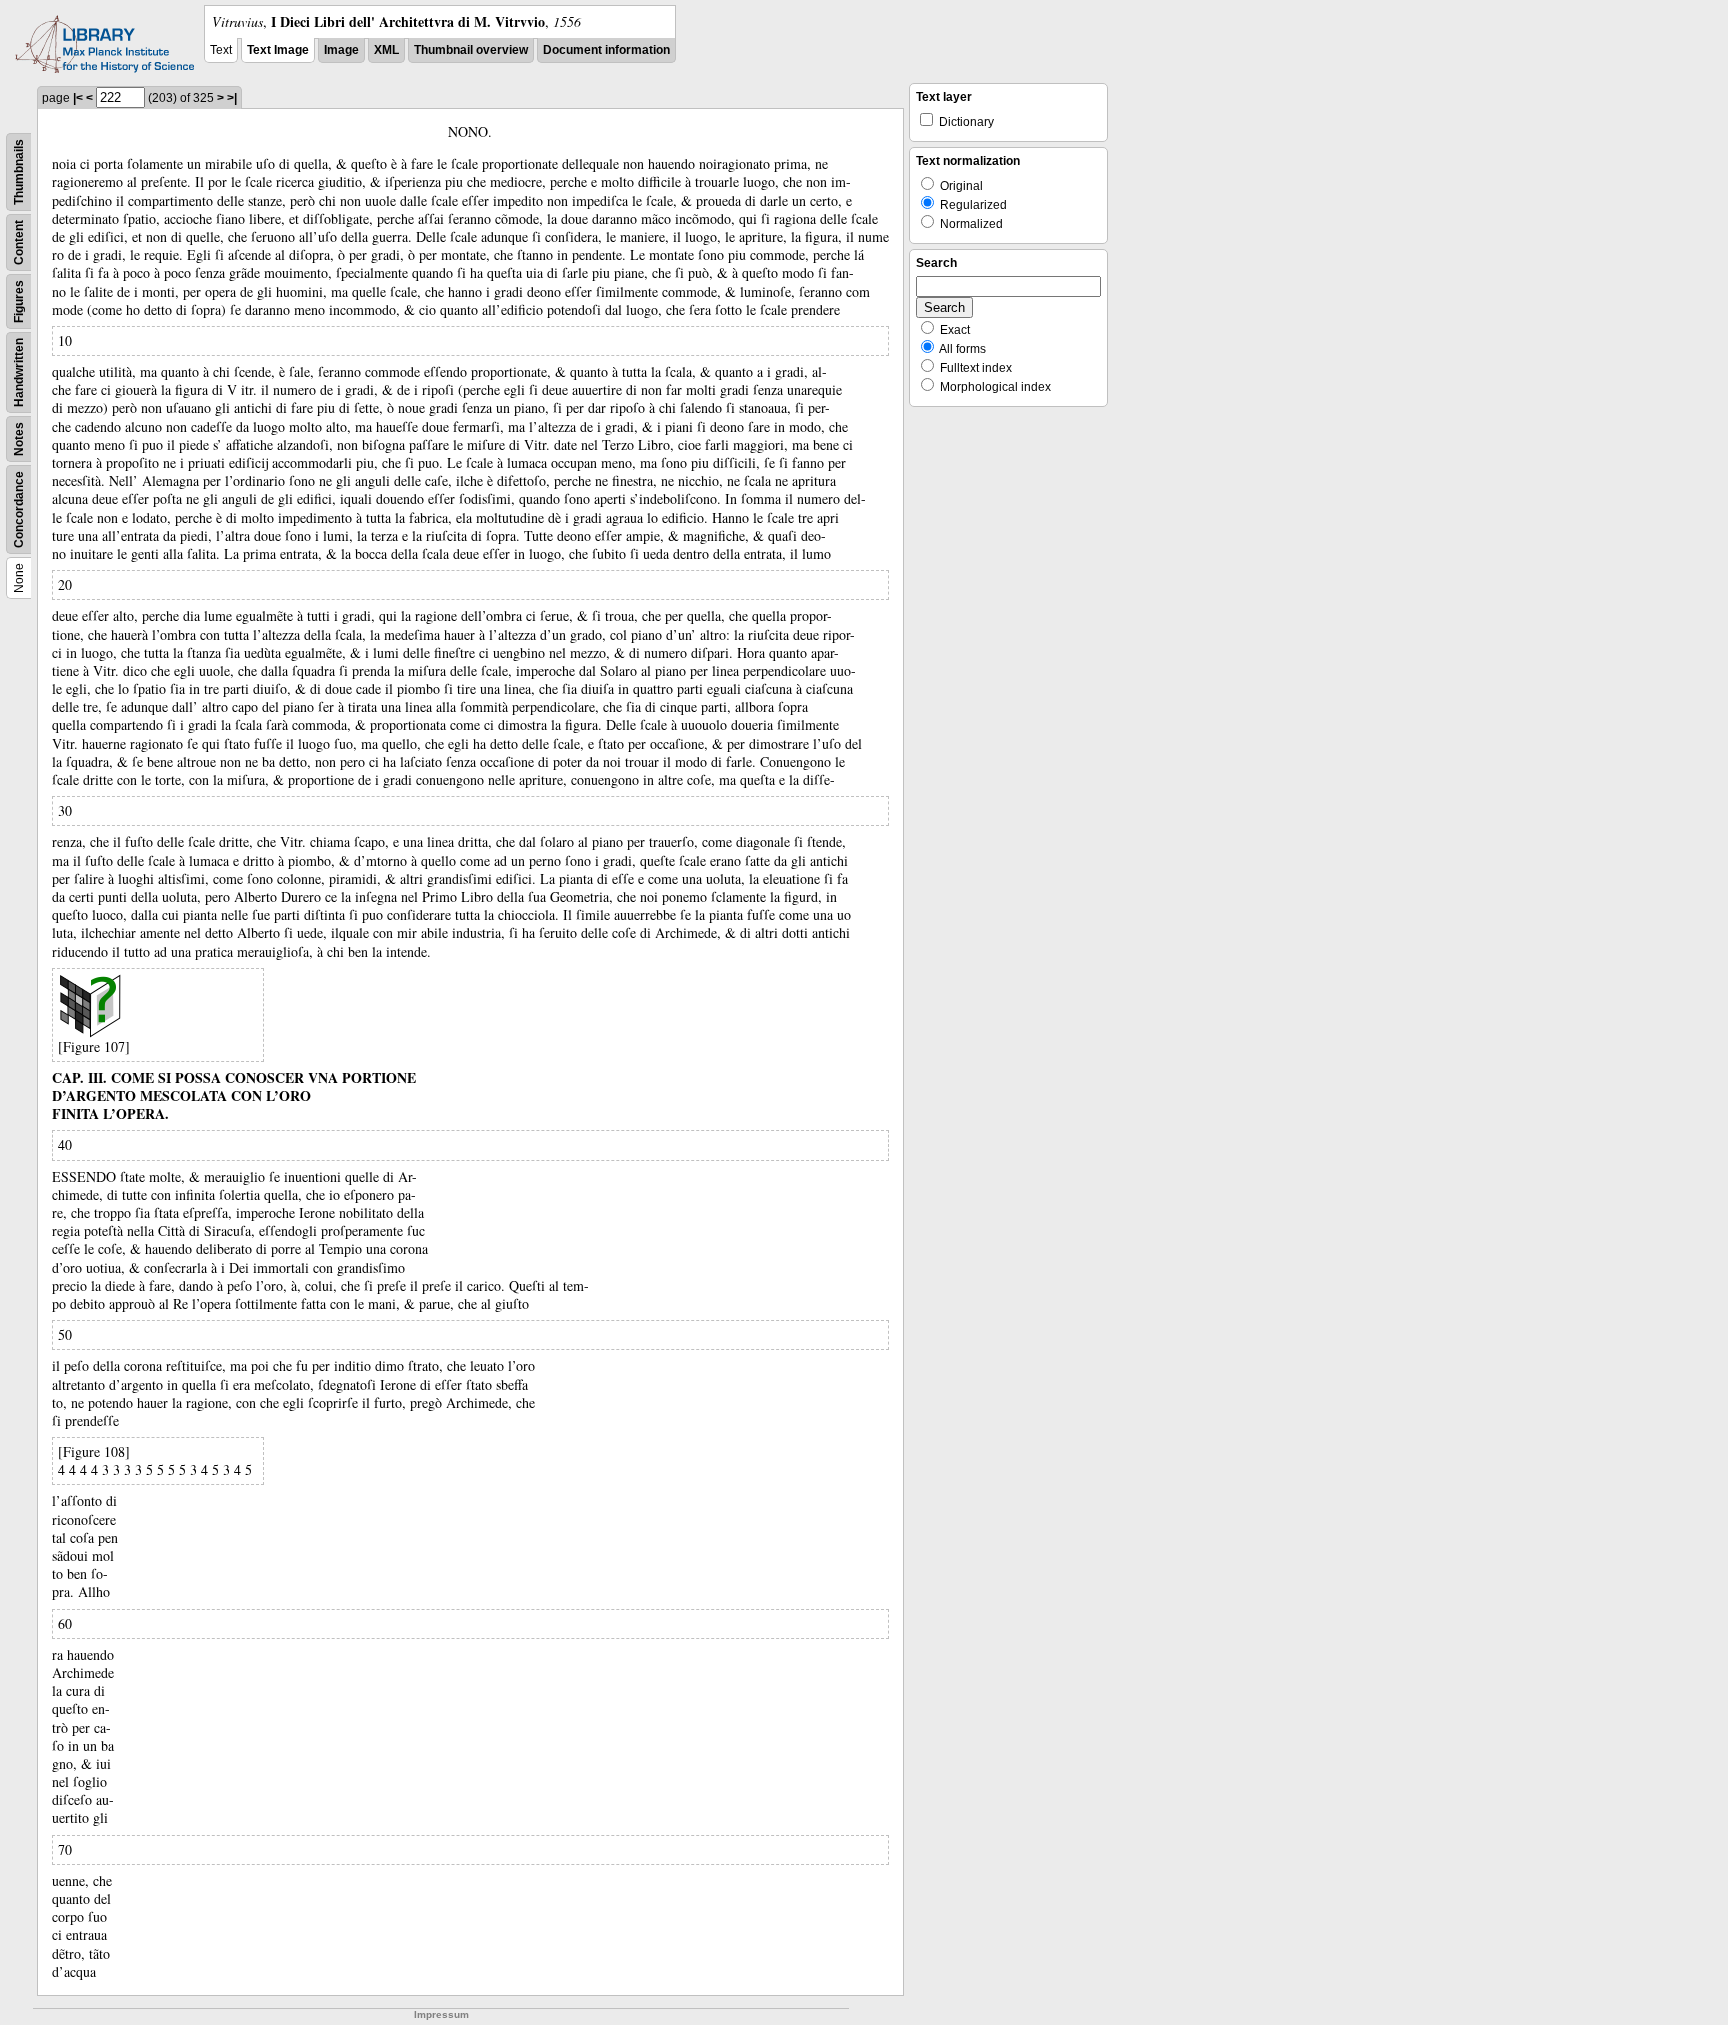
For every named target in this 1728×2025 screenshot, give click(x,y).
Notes (19, 439)
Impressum (441, 2014)
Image (341, 50)
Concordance (19, 509)
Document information (606, 50)
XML (386, 50)
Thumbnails (19, 172)
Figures (19, 301)
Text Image (278, 50)
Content (19, 242)
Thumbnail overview (471, 50)
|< (78, 98)
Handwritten (19, 372)
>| (232, 98)
